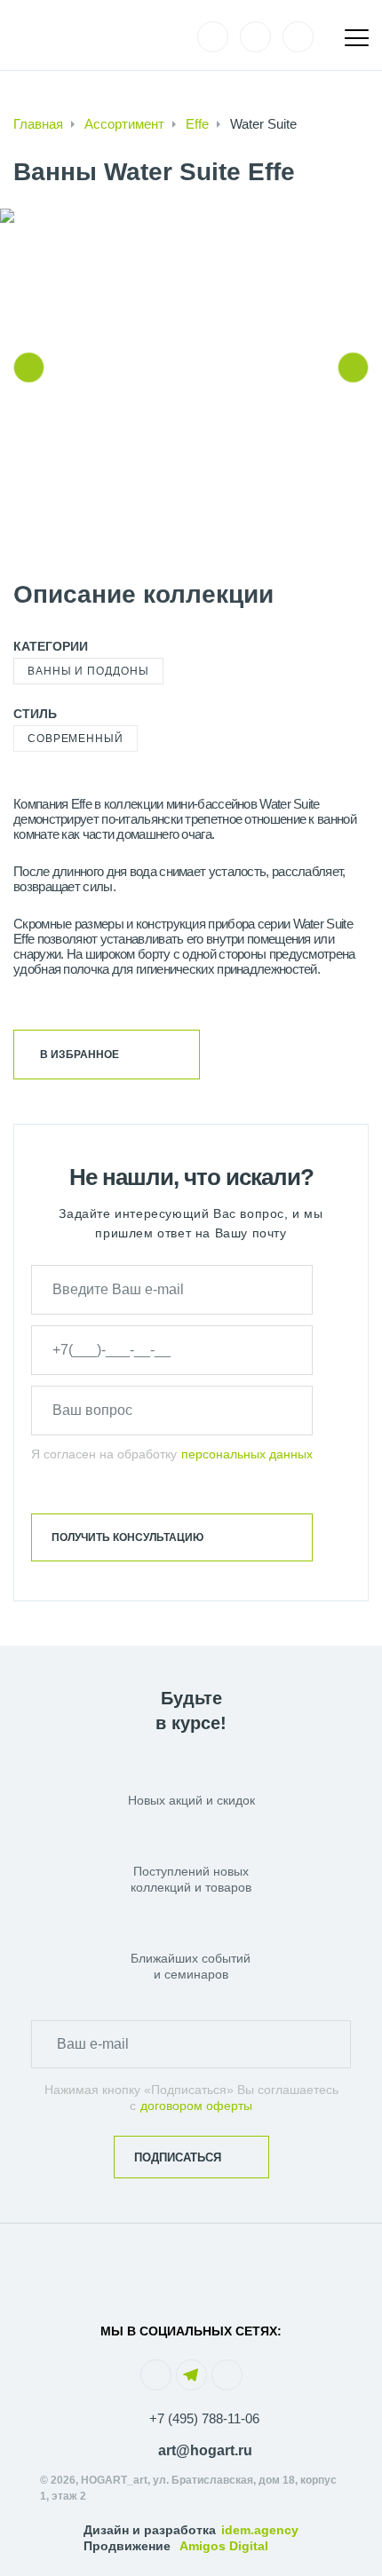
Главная (38, 124)
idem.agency (260, 2530)
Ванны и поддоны (88, 671)
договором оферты (196, 2106)
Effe (197, 124)
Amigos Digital (224, 2546)
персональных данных (247, 1454)
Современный (76, 739)
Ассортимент (124, 124)
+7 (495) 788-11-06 (204, 2418)
